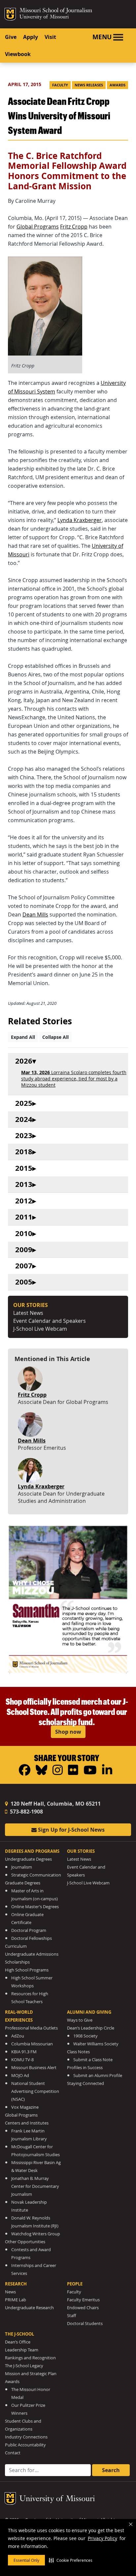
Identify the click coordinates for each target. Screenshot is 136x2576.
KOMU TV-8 (22, 2060)
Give (11, 37)
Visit (50, 37)
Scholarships (17, 1962)
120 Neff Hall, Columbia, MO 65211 (55, 1804)
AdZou (18, 2036)
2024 (24, 1119)
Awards (118, 85)
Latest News (28, 1313)
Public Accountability (25, 2445)
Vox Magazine (25, 2107)
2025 (24, 1103)
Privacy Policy (102, 2538)
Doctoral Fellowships (32, 1938)
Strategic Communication (36, 1875)
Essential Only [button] (26, 2560)
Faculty (60, 85)
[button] (71, 2560)
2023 (24, 1136)
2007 (24, 1266)
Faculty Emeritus (83, 2300)
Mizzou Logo (10, 14)
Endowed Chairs (83, 2308)
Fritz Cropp (74, 227)
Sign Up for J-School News (71, 1830)
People (75, 2284)
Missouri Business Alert (34, 2068)
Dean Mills (35, 915)
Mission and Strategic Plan (31, 2374)
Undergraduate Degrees (28, 1859)
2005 (24, 1282)
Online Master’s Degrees (35, 1907)
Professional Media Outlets (31, 2028)
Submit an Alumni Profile (98, 2076)
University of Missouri (44, 17)
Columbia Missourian (32, 2044)
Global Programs (38, 227)
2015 (24, 1168)
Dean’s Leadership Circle (91, 2028)
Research (16, 2284)
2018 (24, 1152)
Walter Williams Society (96, 2044)
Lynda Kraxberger (80, 520)
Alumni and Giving (89, 2012)
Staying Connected (85, 2083)
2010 (24, 1234)
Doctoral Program (29, 1930)
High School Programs (27, 1970)
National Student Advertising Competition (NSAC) (35, 2091)
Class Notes (78, 2052)
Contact (13, 2453)
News (10, 2292)
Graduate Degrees (23, 1883)
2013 (24, 1184)
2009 (24, 1250)
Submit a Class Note (93, 2060)
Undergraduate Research (29, 2308)
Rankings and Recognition (30, 2358)
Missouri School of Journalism (56, 11)
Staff (71, 2316)
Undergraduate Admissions (32, 1954)
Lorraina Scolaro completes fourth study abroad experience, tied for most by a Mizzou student (74, 1079)
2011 (24, 1217)
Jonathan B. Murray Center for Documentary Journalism (35, 2186)
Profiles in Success (85, 2068)
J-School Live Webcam (40, 1329)
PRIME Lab (16, 2300)
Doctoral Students (85, 2324)
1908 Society (85, 2036)
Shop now (68, 1732)
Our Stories (81, 1851)
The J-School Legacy (24, 2366)
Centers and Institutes (27, 2123)
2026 (24, 1061)
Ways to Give (80, 2020)
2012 (24, 1201)
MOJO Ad (20, 2076)
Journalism (22, 1867)
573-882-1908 (26, 1812)
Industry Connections (26, 2437)
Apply (31, 37)
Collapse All (55, 1037)
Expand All (23, 1037)
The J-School (19, 2334)
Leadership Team (22, 2350)
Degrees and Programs (32, 1851)
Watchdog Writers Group (36, 2234)
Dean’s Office (18, 2342)
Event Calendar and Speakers (50, 1321)
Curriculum (16, 1946)
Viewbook (18, 54)
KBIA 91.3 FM (24, 2052)
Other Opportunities (25, 2242)
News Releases (89, 85)
